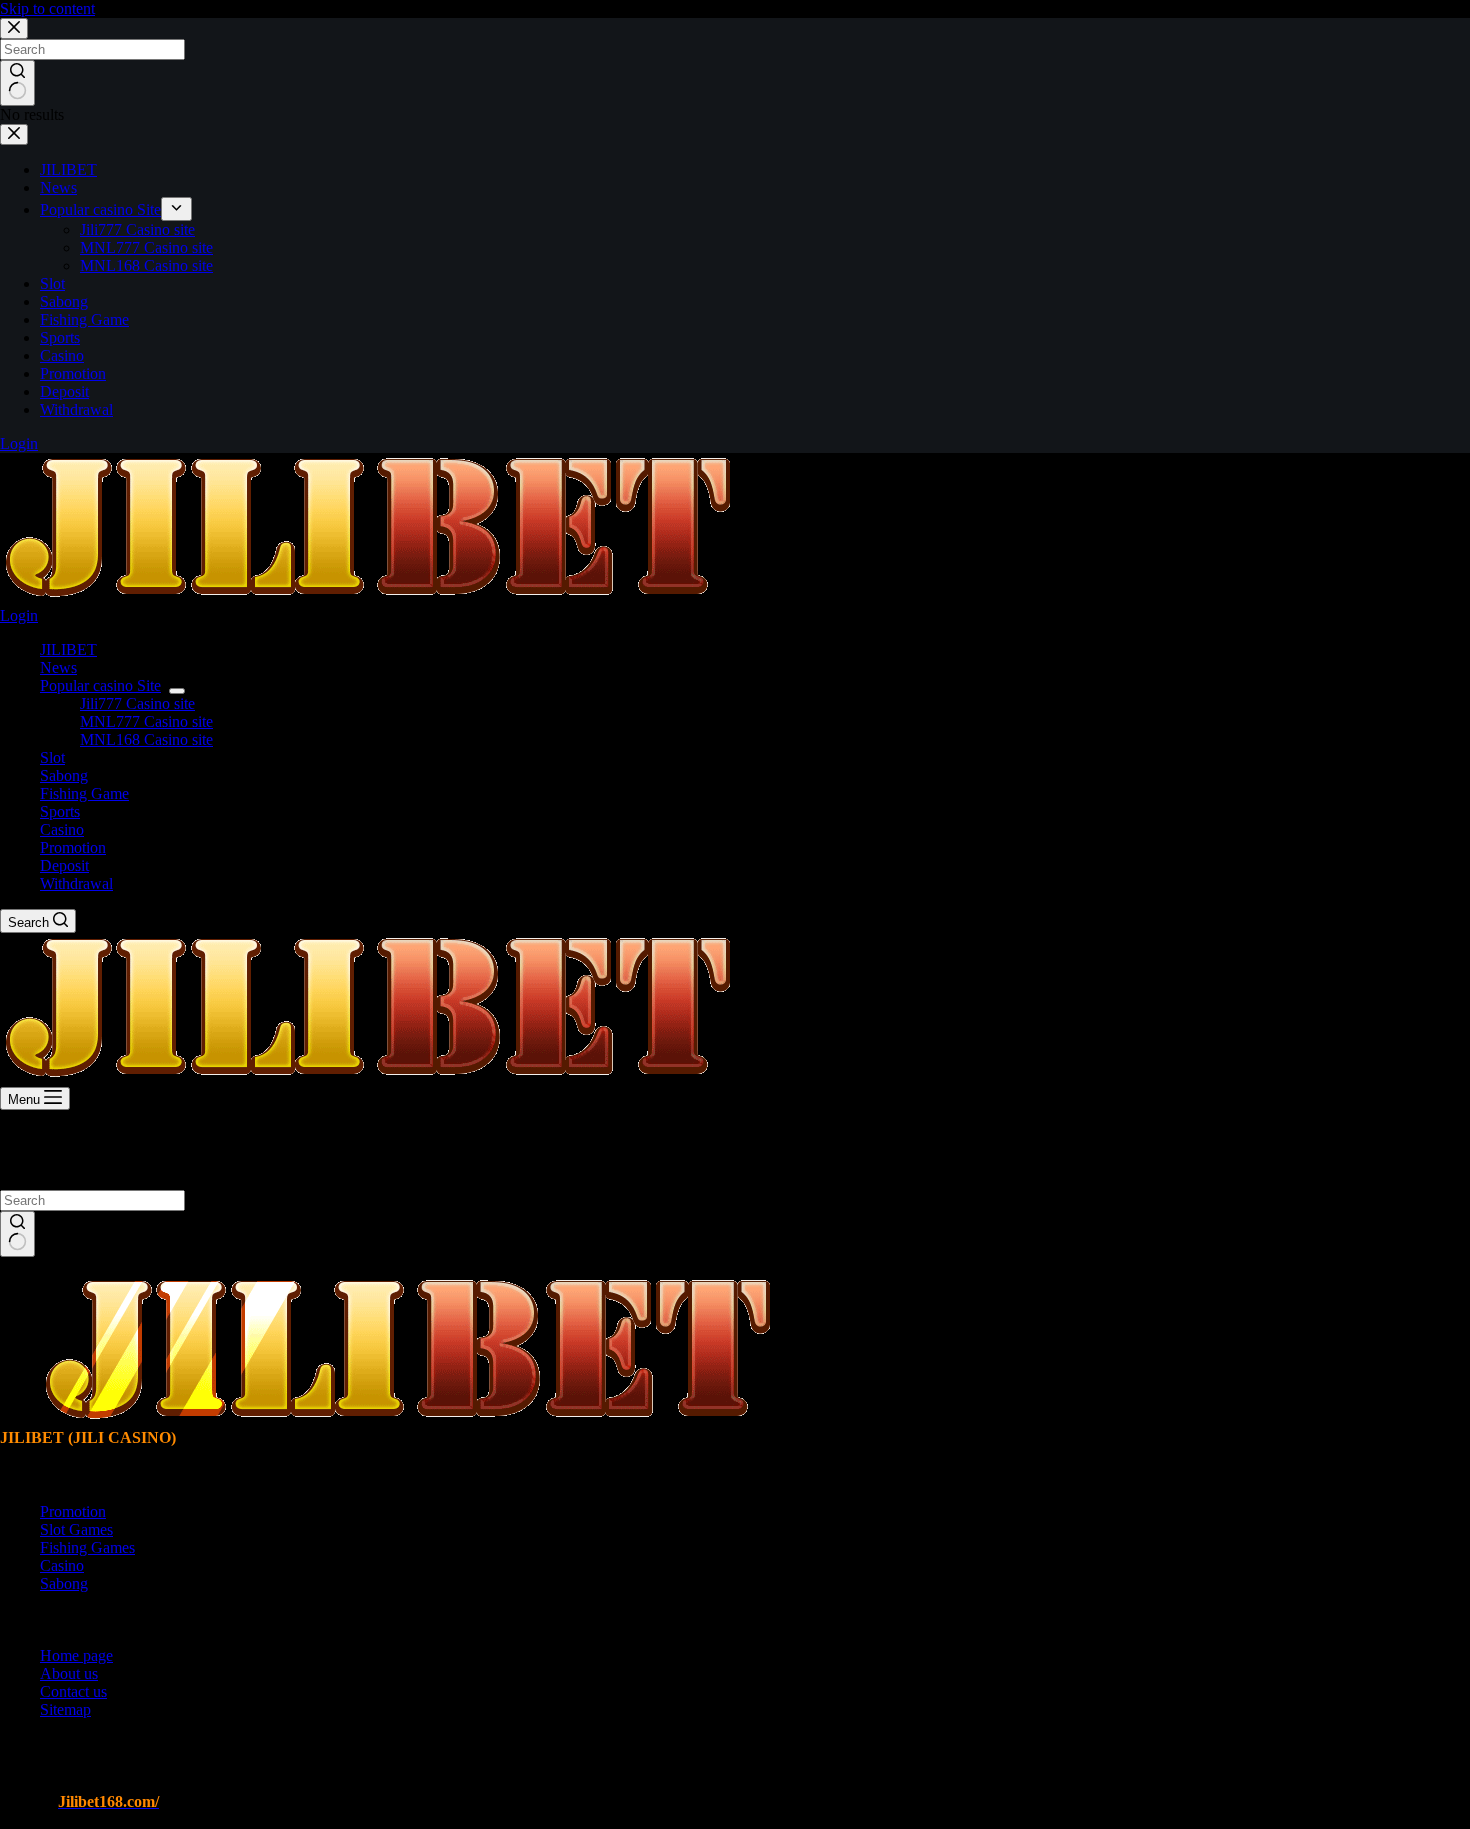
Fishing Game (84, 793)
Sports (60, 811)
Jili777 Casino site (137, 703)
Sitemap (65, 1709)
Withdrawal (76, 883)
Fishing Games (87, 1547)
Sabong (64, 775)
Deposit (64, 865)
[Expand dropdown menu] (177, 691)
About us (69, 1673)
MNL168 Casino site (146, 739)
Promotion (73, 847)
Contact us (73, 1691)
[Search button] (17, 1234)
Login (19, 615)
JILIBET (68, 649)
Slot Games (76, 1529)
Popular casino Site (100, 685)
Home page (76, 1655)
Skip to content (47, 8)
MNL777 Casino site (146, 721)
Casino (62, 829)
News (58, 667)
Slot (52, 757)
